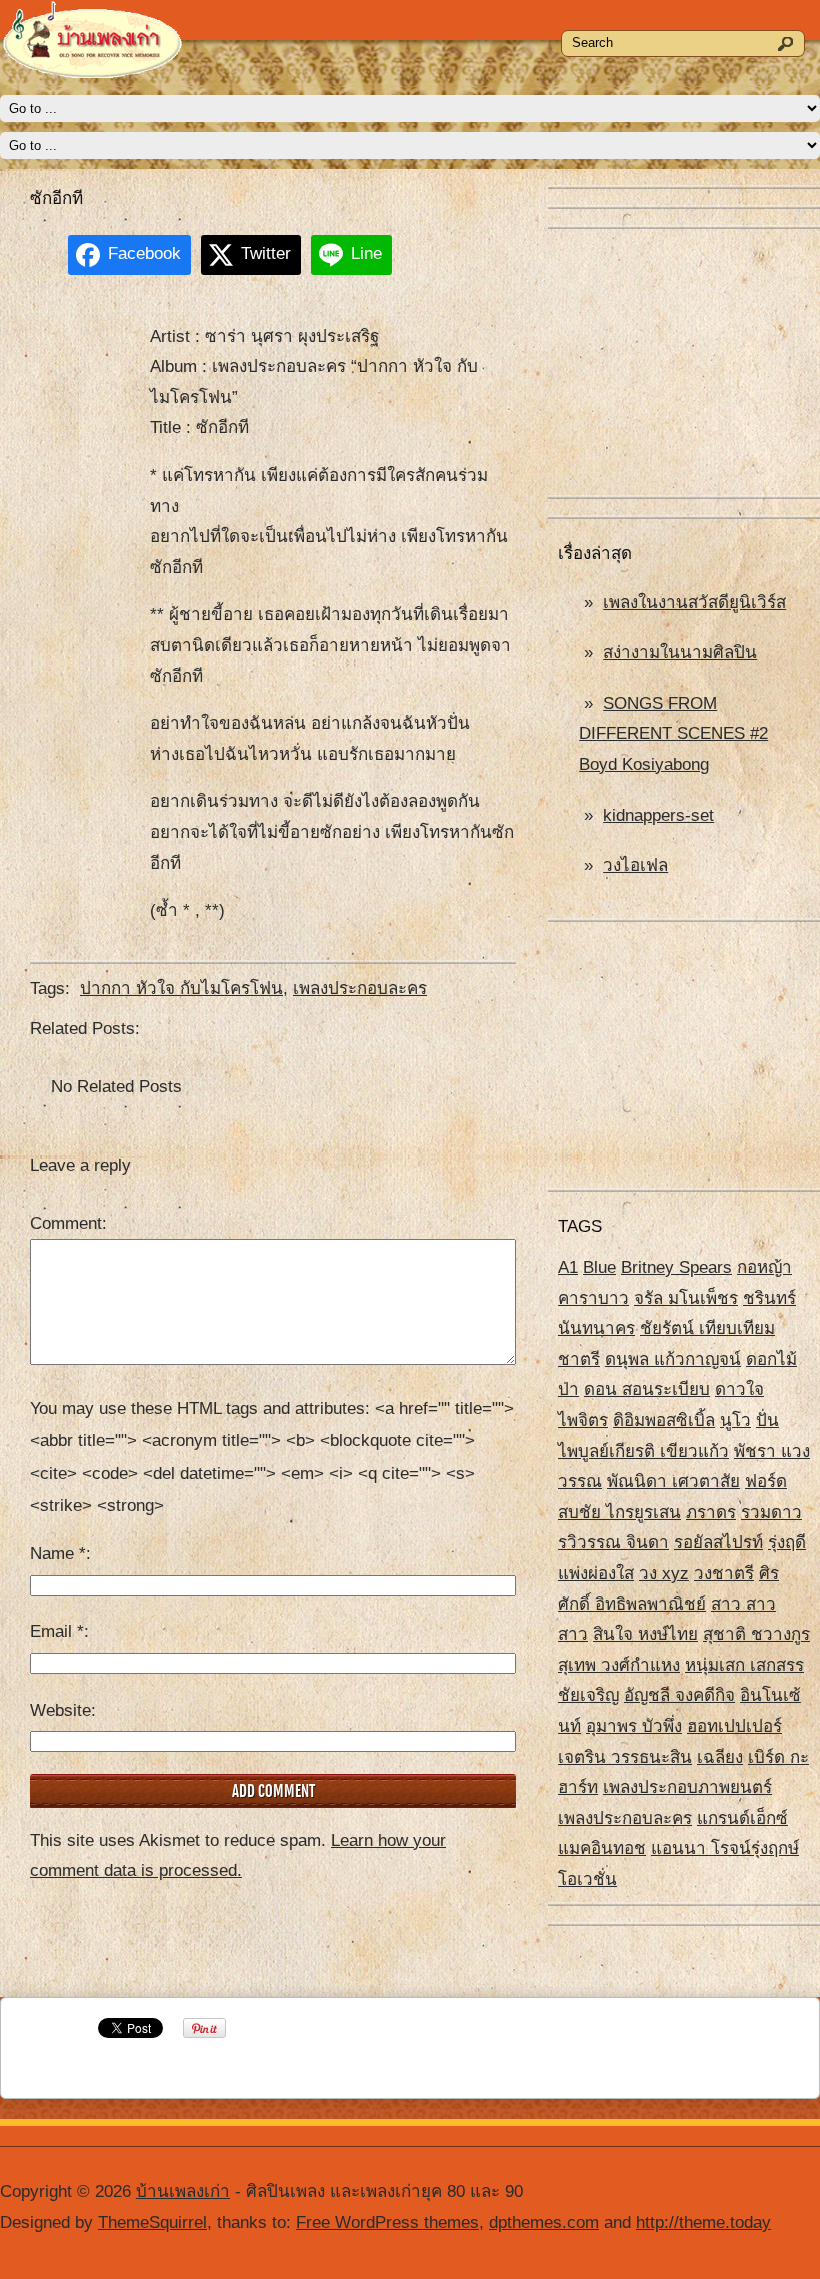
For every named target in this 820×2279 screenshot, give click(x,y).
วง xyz (664, 1573)
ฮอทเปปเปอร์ (734, 1726)
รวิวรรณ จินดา (613, 1542)
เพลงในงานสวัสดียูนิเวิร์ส (694, 602)
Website (60, 1710)
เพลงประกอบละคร (625, 1818)
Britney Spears (676, 1267)
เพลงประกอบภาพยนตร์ (687, 1787)
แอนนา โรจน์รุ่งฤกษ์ (725, 1848)
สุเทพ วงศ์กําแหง (619, 1665)
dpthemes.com (544, 2222)
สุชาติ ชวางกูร (756, 1634)
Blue (599, 1267)
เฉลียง (720, 1757)
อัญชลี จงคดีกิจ (679, 1695)
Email (57, 1631)
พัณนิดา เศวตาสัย (673, 1481)
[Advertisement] (684, 364)
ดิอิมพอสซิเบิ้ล (664, 1420)
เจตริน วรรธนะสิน (625, 1757)
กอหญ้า (764, 1267)
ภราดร (711, 1512)
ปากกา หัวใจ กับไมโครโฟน (181, 988)
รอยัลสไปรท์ (718, 1542)
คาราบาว (593, 1298)
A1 (568, 1267)
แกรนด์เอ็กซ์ (742, 1818)
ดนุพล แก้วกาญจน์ (673, 1359)
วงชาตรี (724, 1573)
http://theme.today (703, 2222)
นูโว (735, 1420)
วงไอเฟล (635, 865)
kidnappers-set (658, 815)
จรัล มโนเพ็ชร (686, 1298)
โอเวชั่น (587, 1879)
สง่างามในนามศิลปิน (680, 652)
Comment (66, 1223)
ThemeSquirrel (152, 2222)
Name (58, 1553)
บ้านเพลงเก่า (183, 2191)
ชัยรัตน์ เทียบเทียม (707, 1328)
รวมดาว (771, 1512)
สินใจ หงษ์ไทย (645, 1634)
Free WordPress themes (387, 2222)
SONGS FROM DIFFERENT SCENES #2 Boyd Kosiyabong (673, 734)
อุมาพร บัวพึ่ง (634, 1726)
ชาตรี (579, 1359)
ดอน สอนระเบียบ (647, 1389)
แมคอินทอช (602, 1848)
